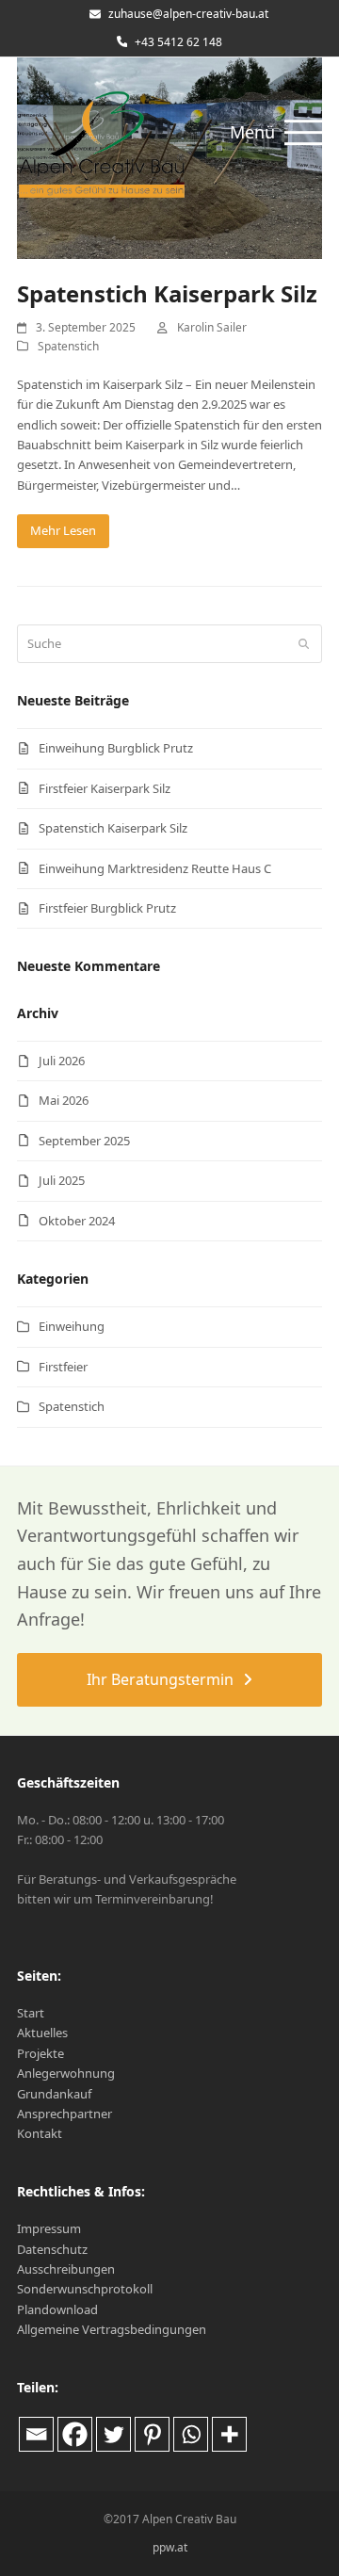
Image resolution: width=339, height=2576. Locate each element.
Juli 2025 (62, 1180)
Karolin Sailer (212, 327)
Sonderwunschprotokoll (85, 2289)
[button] (276, 133)
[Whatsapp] (191, 2434)
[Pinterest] (152, 2434)
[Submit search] (304, 643)
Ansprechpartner (65, 2114)
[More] (229, 2434)
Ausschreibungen (66, 2269)
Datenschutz (52, 2249)
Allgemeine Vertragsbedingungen (112, 2329)
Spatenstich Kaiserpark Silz (167, 293)
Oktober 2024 (77, 1221)
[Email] (36, 2434)
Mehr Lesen (63, 530)
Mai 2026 (64, 1100)
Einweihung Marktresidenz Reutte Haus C (155, 868)
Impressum (49, 2228)
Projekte (40, 2053)
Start (31, 2013)
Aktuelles (42, 2033)
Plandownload (57, 2309)
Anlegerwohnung (66, 2073)
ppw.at (170, 2547)
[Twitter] (113, 2434)
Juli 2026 (62, 1061)
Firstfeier (63, 1367)
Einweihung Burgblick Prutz (116, 748)
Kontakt (40, 2133)
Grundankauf (54, 2094)
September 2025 (84, 1141)
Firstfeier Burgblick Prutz (107, 908)
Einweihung (72, 1326)
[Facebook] (75, 2434)
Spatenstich (68, 346)
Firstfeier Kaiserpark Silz (105, 788)
